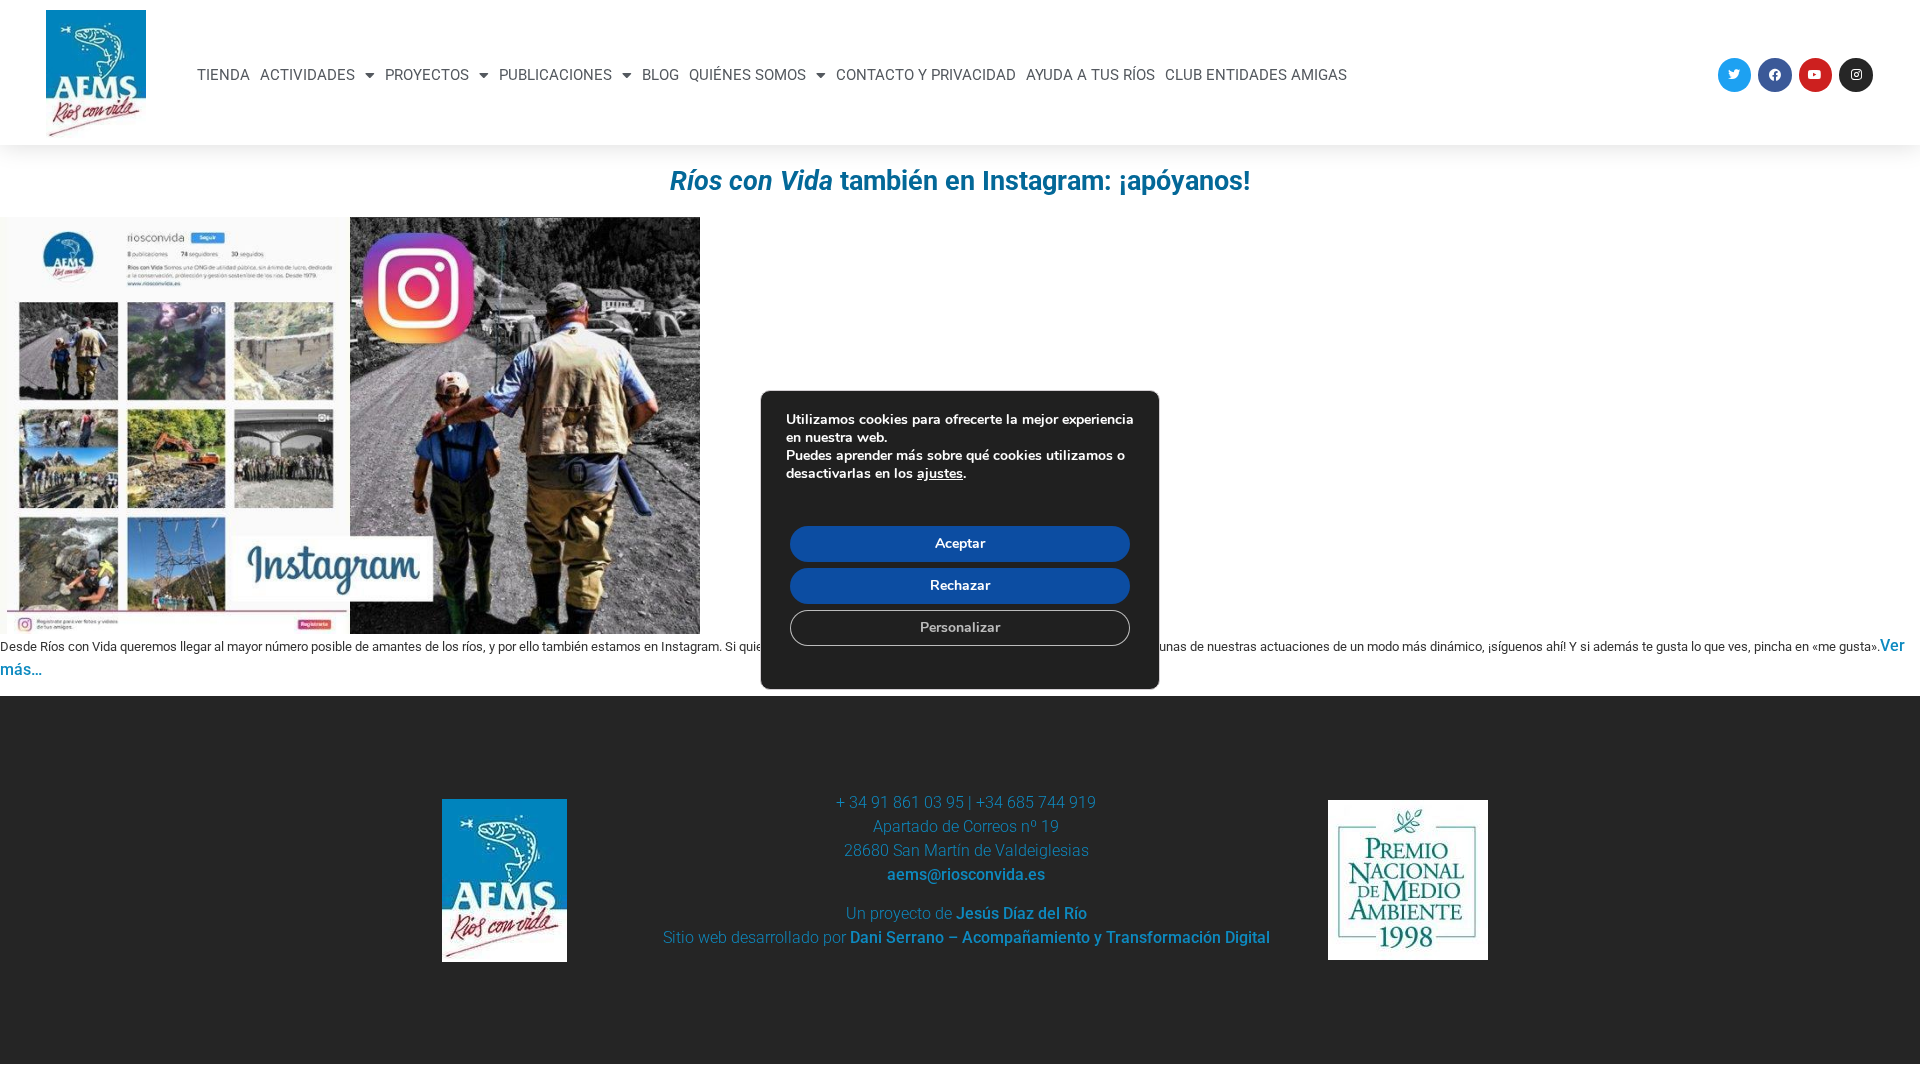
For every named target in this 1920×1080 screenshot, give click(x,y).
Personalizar (960, 627)
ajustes (940, 474)
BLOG (660, 75)
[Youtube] (1816, 75)
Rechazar (960, 585)
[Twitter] (1735, 75)
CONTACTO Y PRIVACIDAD (926, 75)
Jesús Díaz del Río (1021, 913)
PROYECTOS (427, 75)
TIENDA (223, 75)
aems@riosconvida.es (966, 874)
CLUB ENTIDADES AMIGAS (1256, 75)
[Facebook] (1775, 75)
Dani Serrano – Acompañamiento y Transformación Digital (1060, 937)
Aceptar (960, 543)
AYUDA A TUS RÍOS (1090, 75)
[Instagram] (1856, 75)
